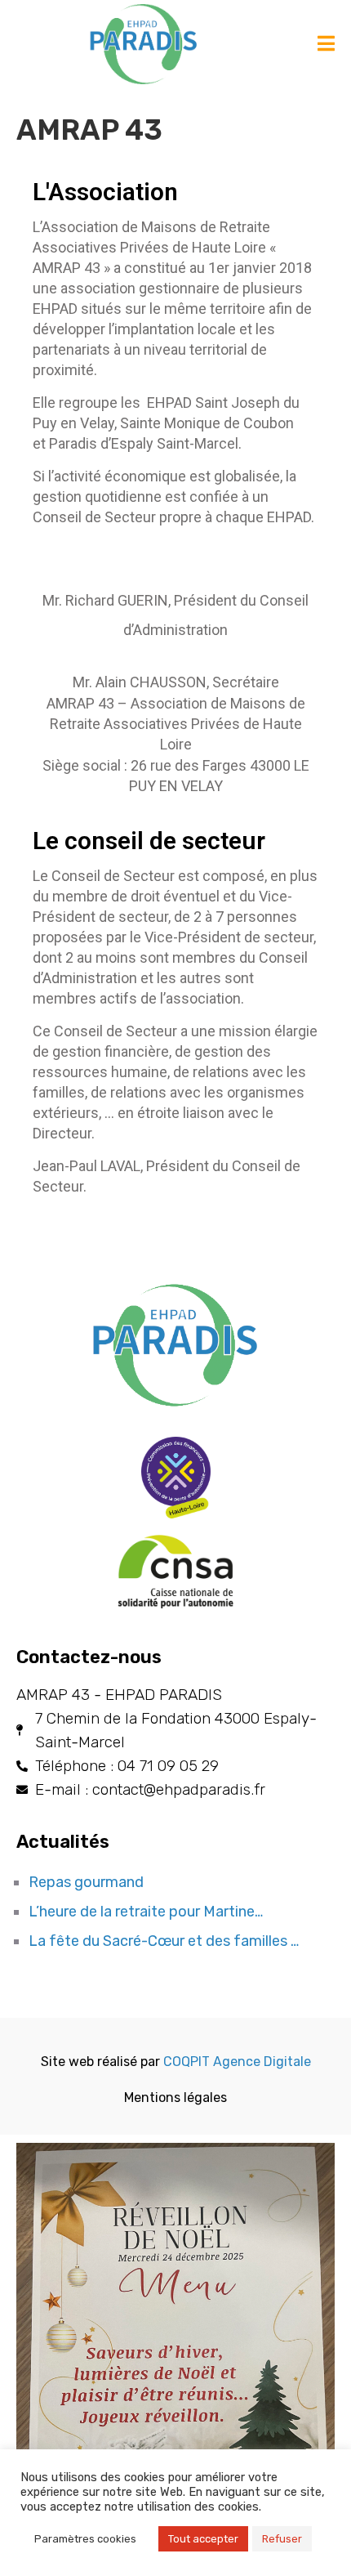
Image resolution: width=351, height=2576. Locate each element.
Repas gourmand (86, 1882)
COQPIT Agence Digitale (237, 2062)
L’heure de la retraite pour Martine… (146, 1912)
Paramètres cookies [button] (85, 2539)
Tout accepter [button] (203, 2539)
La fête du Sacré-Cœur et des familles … (164, 1941)
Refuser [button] (282, 2539)
